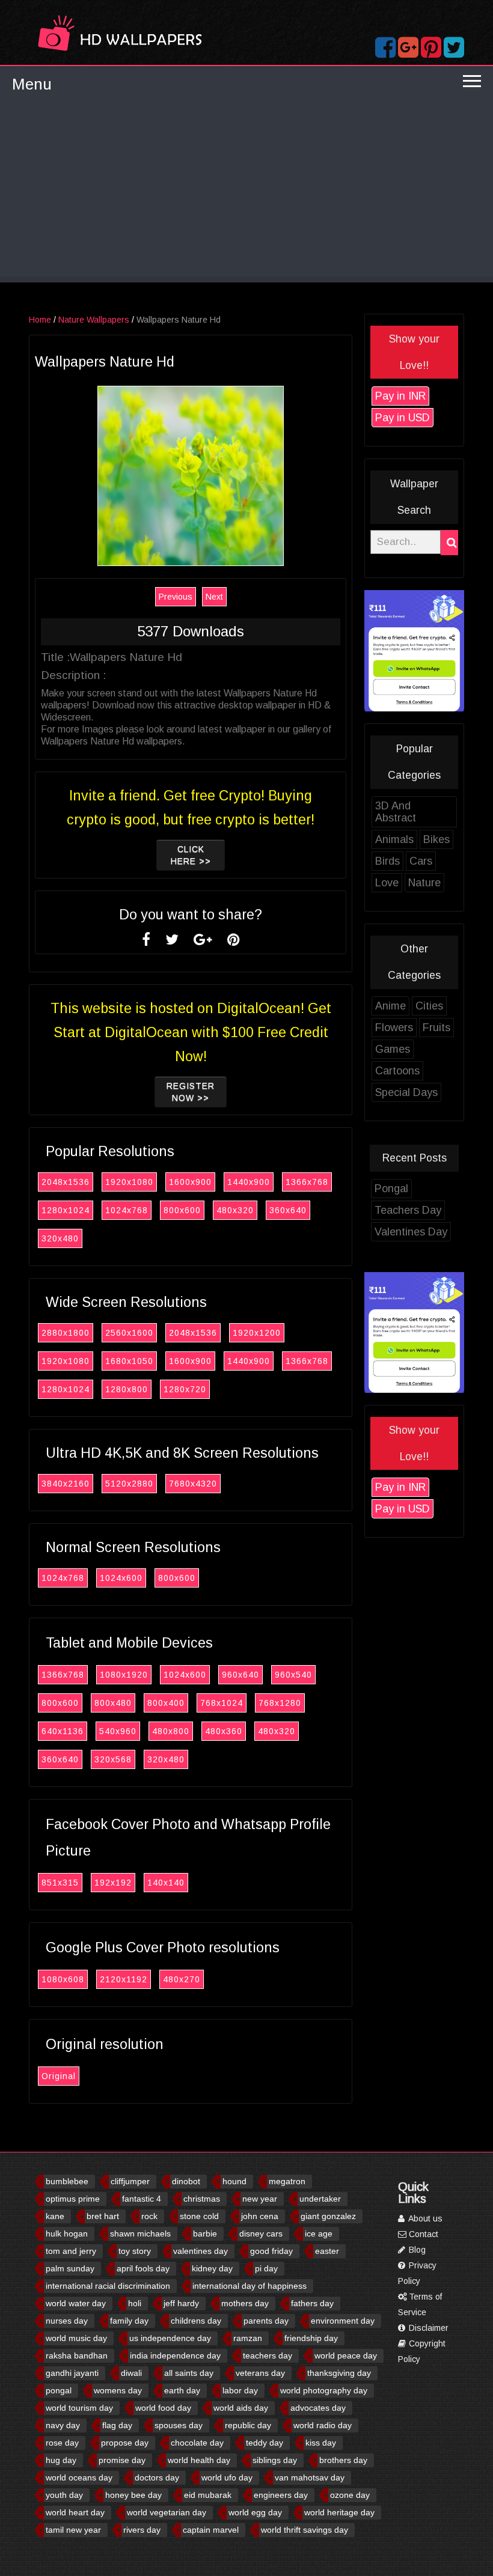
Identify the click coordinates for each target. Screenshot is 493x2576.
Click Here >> (191, 855)
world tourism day (79, 2408)
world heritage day (339, 2512)
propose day (125, 2443)
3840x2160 (66, 1484)
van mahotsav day (310, 2477)
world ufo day (227, 2477)
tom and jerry (71, 2251)
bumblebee (67, 2181)
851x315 (60, 1883)
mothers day (245, 2303)
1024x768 (127, 1210)
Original (59, 2076)
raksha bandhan (77, 2355)
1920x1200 (257, 1333)
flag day (117, 2425)
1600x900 (190, 1182)
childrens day (196, 2321)
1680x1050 (129, 1361)
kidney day (212, 2268)
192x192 (113, 1883)
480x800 (171, 1731)
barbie (205, 2233)
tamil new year (73, 2530)
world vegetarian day (167, 2512)
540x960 (118, 1731)
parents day (266, 2321)
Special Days (406, 1092)
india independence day (175, 2355)
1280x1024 (66, 1210)
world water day (76, 2303)
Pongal (391, 1189)
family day (129, 2321)
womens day (118, 2390)
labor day (240, 2390)
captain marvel (211, 2530)
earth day (182, 2390)
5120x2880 (129, 1484)
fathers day (312, 2303)
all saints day (189, 2373)
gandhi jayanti (72, 2373)
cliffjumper (130, 2181)
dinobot (186, 2181)
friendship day (311, 2338)
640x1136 (63, 1731)
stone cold (199, 2216)
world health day (199, 2460)
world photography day (324, 2390)
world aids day (241, 2408)
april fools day (143, 2268)
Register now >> (191, 1092)
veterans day (260, 2373)
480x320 (235, 1210)
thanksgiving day (339, 2373)
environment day (343, 2321)
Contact (422, 2234)
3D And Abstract (396, 812)
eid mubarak (208, 2495)
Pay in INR (400, 396)
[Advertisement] (246, 192)
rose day (62, 2443)
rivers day (142, 2530)
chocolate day (197, 2443)
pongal (59, 2390)
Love (387, 883)
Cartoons (397, 1071)
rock (149, 2216)
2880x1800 (66, 1333)
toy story (135, 2251)
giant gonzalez (328, 2216)
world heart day (75, 2512)
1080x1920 (124, 1675)
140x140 (166, 1883)
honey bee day (133, 2495)
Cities (429, 1006)
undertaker (320, 2199)
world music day (76, 2338)
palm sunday (70, 2268)
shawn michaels (140, 2233)
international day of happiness (250, 2286)
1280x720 (185, 1389)
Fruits (436, 1028)
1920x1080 (129, 1182)
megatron (287, 2181)
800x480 (113, 1703)
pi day (266, 2268)
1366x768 (307, 1182)
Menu (32, 84)
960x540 (293, 1675)
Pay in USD (403, 418)
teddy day (265, 2443)
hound (234, 2181)
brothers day (343, 2460)
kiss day (321, 2443)
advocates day (318, 2408)
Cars (421, 861)
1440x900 (249, 1182)
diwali (131, 2373)
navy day (63, 2425)
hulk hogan (67, 2233)
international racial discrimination (108, 2286)
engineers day (281, 2495)
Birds (387, 861)
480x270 (182, 1979)
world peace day (346, 2355)
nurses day (67, 2321)
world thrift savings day (305, 2530)
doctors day (157, 2477)
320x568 (113, 1759)
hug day (61, 2460)
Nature (424, 883)
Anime (390, 1006)
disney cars (261, 2233)
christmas (202, 2199)
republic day (248, 2425)
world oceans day (79, 2477)
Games (393, 1049)
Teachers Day (408, 1210)
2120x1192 (124, 1979)
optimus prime (73, 2199)
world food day (163, 2408)
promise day (122, 2460)
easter (327, 2251)
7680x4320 (193, 1484)
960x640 (240, 1675)
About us (424, 2218)
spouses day (179, 2425)
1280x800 (127, 1389)
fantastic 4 (142, 2199)
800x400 (166, 1703)
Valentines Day (411, 1232)
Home (40, 320)
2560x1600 (129, 1333)
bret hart (103, 2216)
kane (55, 2216)
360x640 (288, 1210)
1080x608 (63, 1979)
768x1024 (222, 1703)
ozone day (350, 2495)
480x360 (224, 1731)
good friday (271, 2251)
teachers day (268, 2355)
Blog (416, 2250)
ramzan (248, 2338)
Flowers (394, 1028)
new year (260, 2199)
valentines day (201, 2251)
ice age (319, 2233)
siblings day (275, 2460)
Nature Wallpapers (94, 320)
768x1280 (280, 1703)
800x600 (182, 1210)
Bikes (436, 839)
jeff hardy (181, 2303)
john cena (260, 2216)
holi (135, 2303)
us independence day (170, 2338)
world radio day (323, 2425)
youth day (64, 2495)
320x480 (60, 1238)
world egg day (255, 2512)
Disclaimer (427, 2328)
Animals (394, 839)
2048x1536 (66, 1182)
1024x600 (121, 1578)
